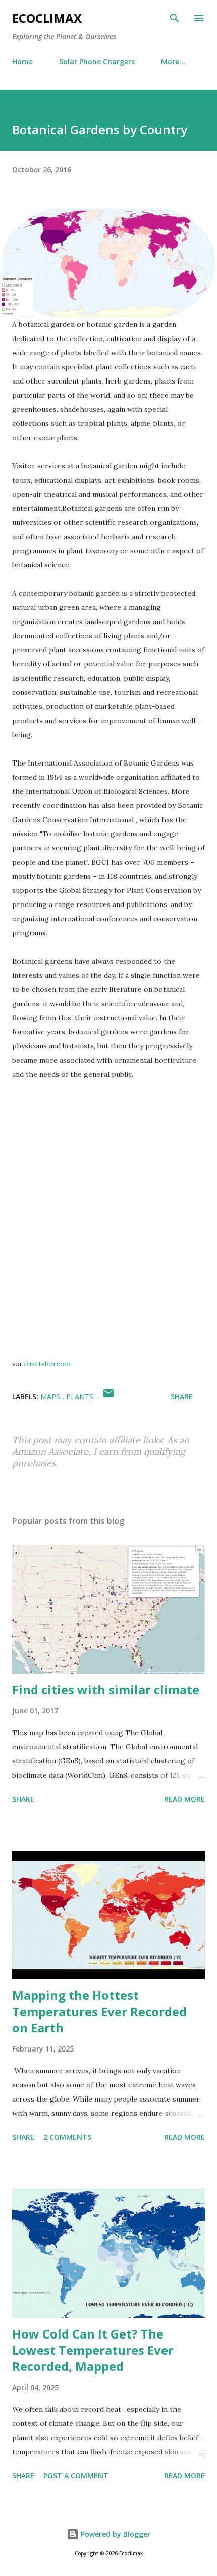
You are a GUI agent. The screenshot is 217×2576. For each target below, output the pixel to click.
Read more (184, 1799)
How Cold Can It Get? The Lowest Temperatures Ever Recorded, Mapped (93, 2350)
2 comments (67, 2137)
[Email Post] (108, 1396)
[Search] (175, 18)
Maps (51, 1396)
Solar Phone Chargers (97, 61)
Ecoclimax (47, 18)
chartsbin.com (47, 1364)
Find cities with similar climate (106, 1689)
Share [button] (182, 1396)
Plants (80, 1396)
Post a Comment (76, 2476)
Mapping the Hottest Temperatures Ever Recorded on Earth (99, 2011)
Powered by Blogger (115, 2534)
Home (22, 61)
